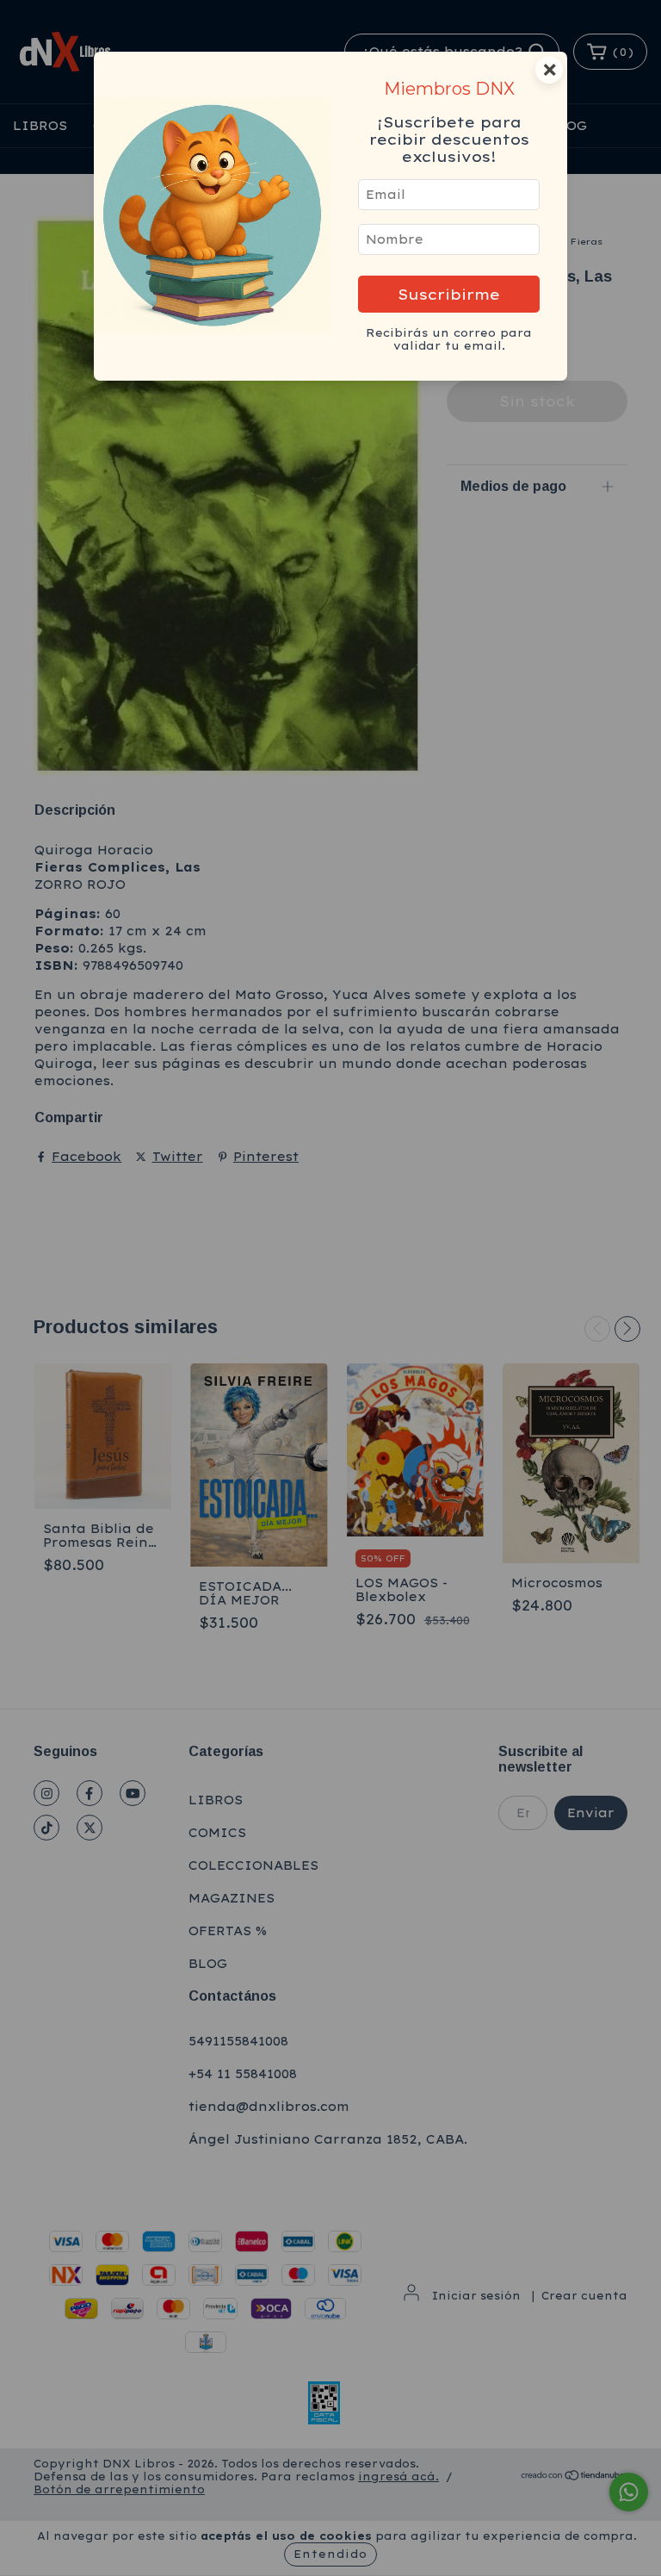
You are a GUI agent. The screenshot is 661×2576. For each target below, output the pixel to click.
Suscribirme (449, 294)
